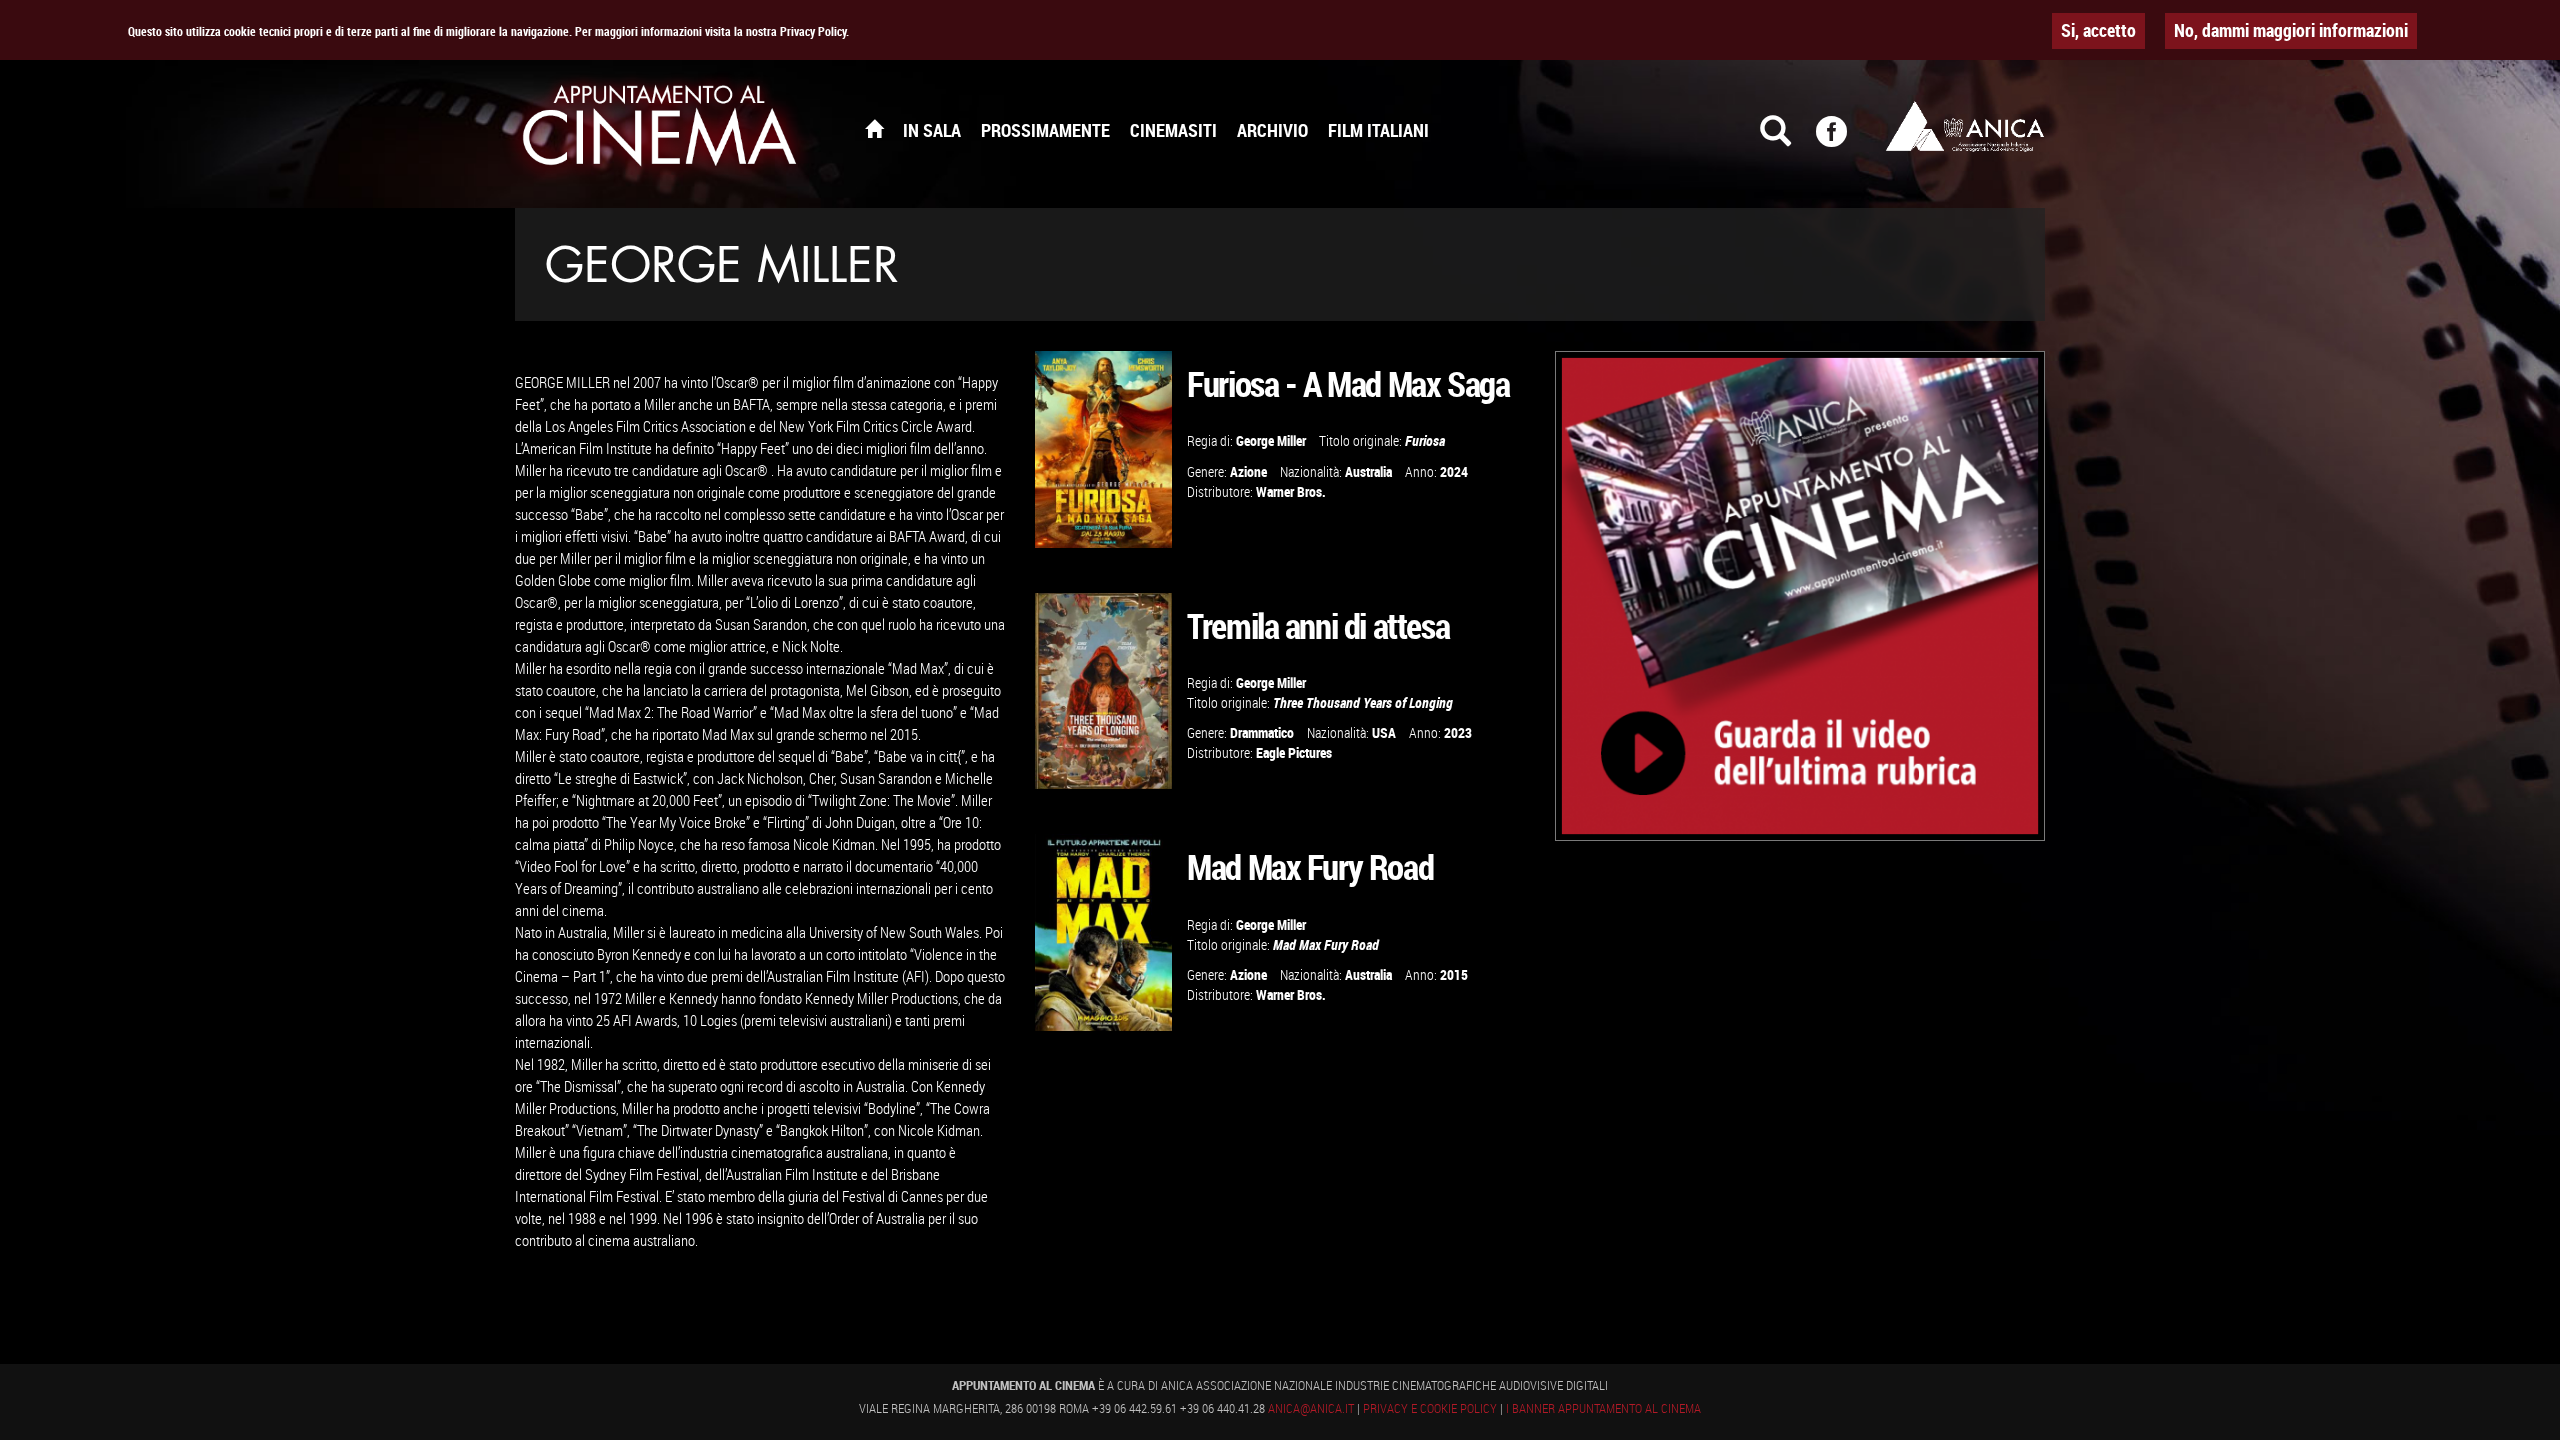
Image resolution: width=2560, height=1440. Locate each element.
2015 (1454, 974)
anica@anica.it (1311, 1408)
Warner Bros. (1291, 491)
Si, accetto (2098, 30)
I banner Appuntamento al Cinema (1603, 1408)
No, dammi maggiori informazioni (2291, 30)
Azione (1248, 471)
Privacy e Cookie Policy (1430, 1408)
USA (1384, 732)
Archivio (1272, 130)
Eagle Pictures (1294, 752)
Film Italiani (1378, 130)
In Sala (932, 130)
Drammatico (1262, 732)
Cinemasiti (1173, 130)
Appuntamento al (660, 130)
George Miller (1271, 440)
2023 (1458, 732)
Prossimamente (1045, 130)
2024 (1454, 471)
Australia (1368, 471)
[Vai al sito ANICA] (1965, 126)
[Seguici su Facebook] (1844, 140)
